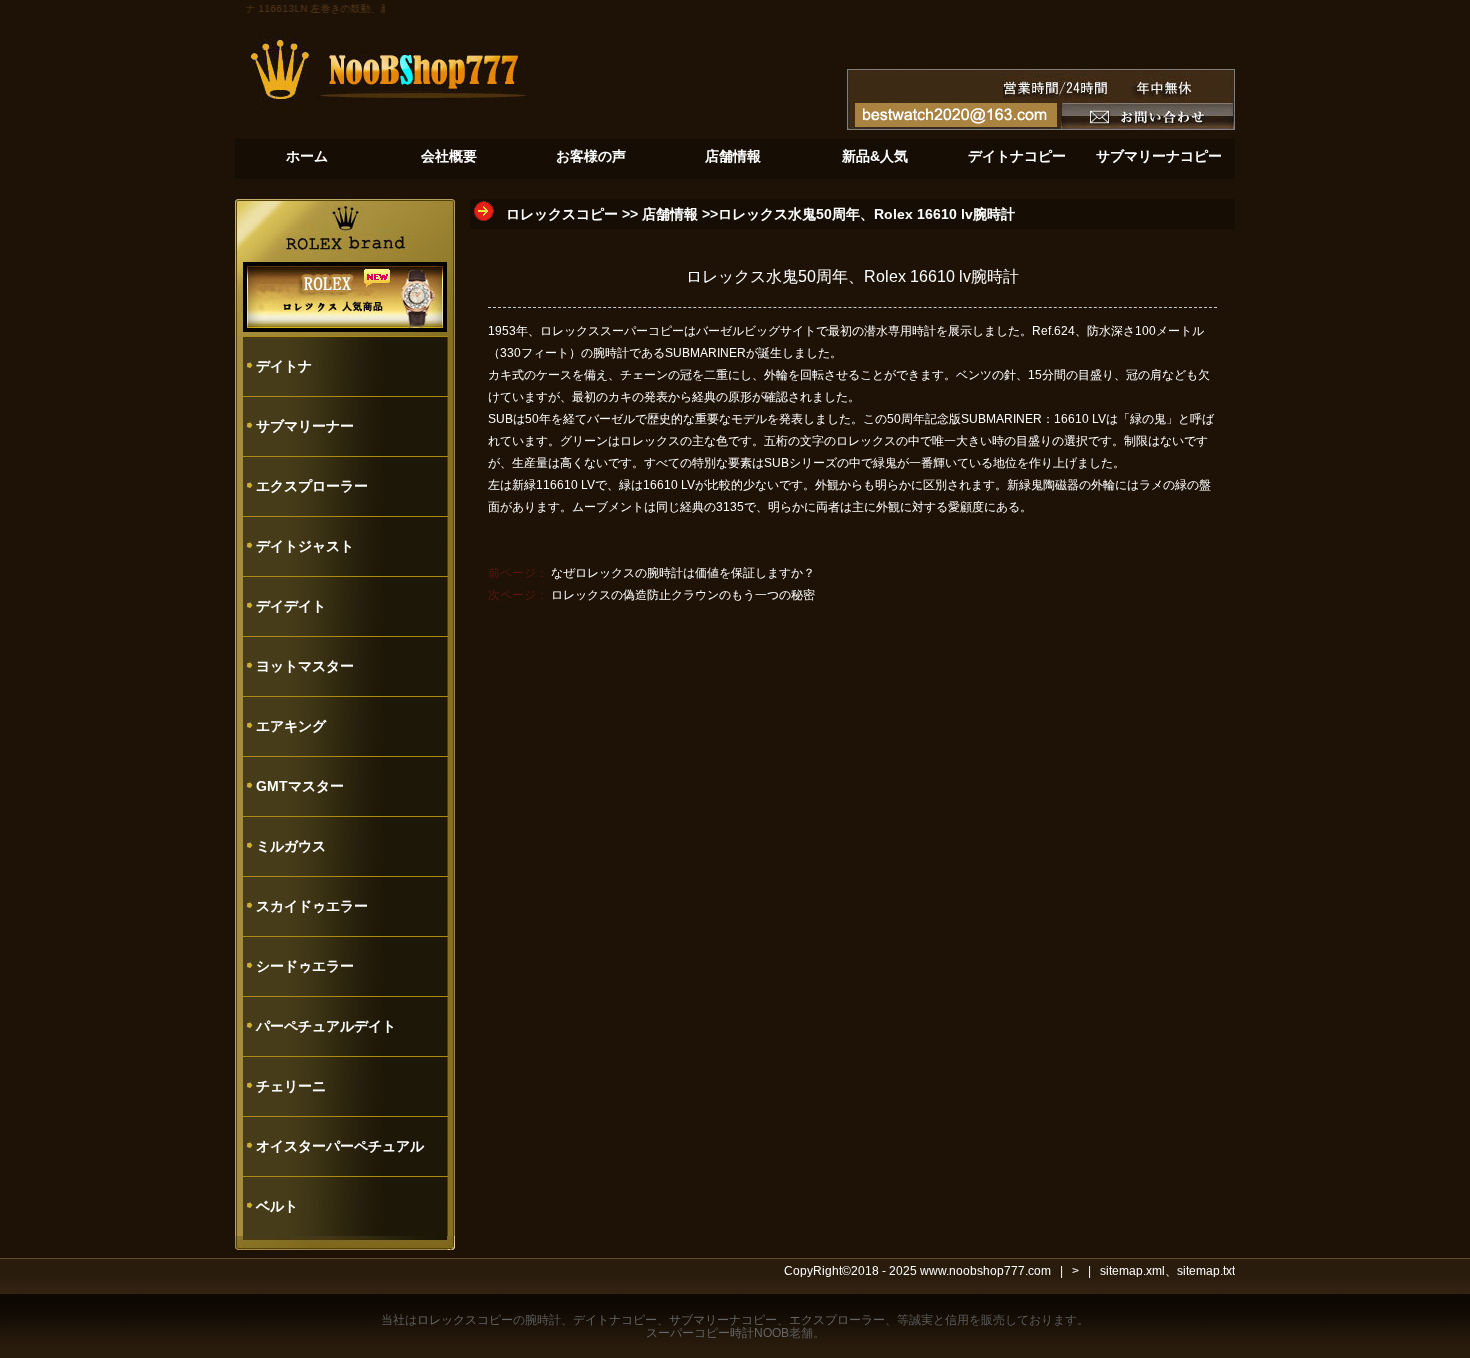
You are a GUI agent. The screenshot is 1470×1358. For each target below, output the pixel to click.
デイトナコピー (615, 1320)
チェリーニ (291, 1086)
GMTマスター (300, 786)
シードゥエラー (305, 966)
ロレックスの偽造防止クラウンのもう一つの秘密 (683, 595)
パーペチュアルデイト (326, 1026)
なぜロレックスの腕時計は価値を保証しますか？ (683, 573)
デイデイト (291, 606)
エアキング (291, 726)
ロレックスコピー (562, 214)
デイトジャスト (305, 546)
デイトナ (284, 366)
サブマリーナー (305, 426)
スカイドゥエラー (312, 906)
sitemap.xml (1132, 1271)
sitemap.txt (1206, 1271)
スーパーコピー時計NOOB (717, 1333)
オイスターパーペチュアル (340, 1146)
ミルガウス (291, 846)
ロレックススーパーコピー (612, 331)
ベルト (277, 1206)
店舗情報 (670, 214)
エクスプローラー (312, 486)
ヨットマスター (305, 666)
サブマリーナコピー (723, 1320)
